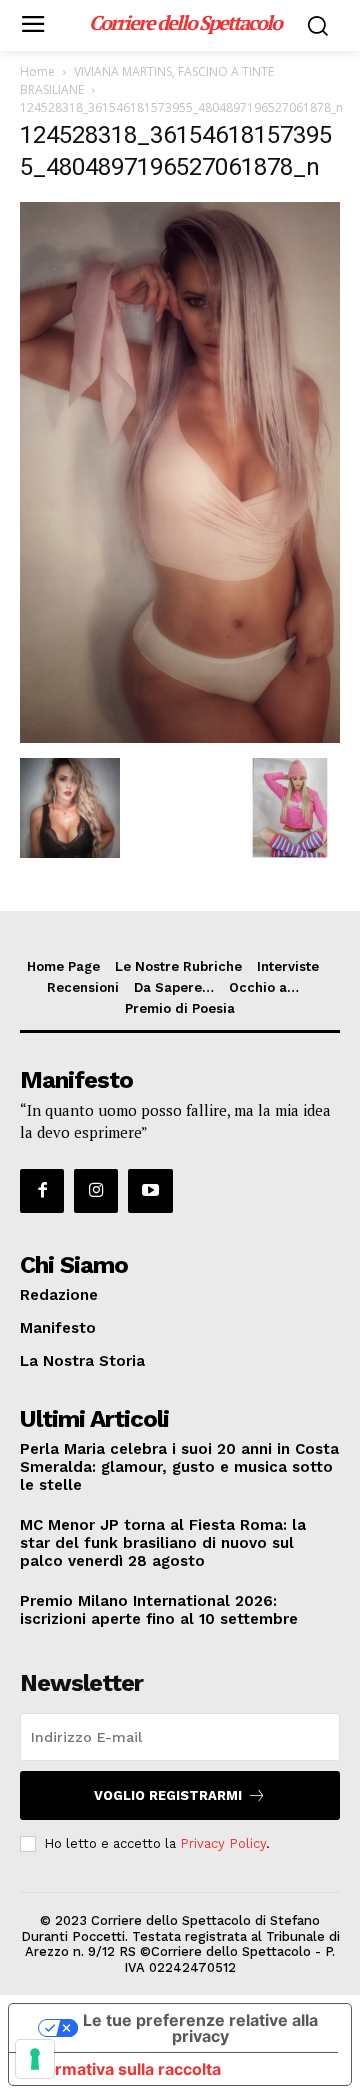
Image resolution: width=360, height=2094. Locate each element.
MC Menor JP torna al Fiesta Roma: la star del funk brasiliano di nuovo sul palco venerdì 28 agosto (163, 1543)
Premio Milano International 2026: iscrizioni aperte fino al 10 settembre (159, 1610)
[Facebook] (42, 1191)
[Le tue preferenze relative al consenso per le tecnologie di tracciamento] (35, 2059)
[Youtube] (150, 1191)
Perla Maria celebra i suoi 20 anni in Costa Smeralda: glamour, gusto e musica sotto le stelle (179, 1467)
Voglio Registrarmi (168, 1795)
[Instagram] (96, 1191)
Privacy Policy (223, 1843)
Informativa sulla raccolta (123, 2069)
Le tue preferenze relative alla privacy (200, 2028)
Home (37, 71)
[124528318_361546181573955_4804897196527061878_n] (180, 737)
